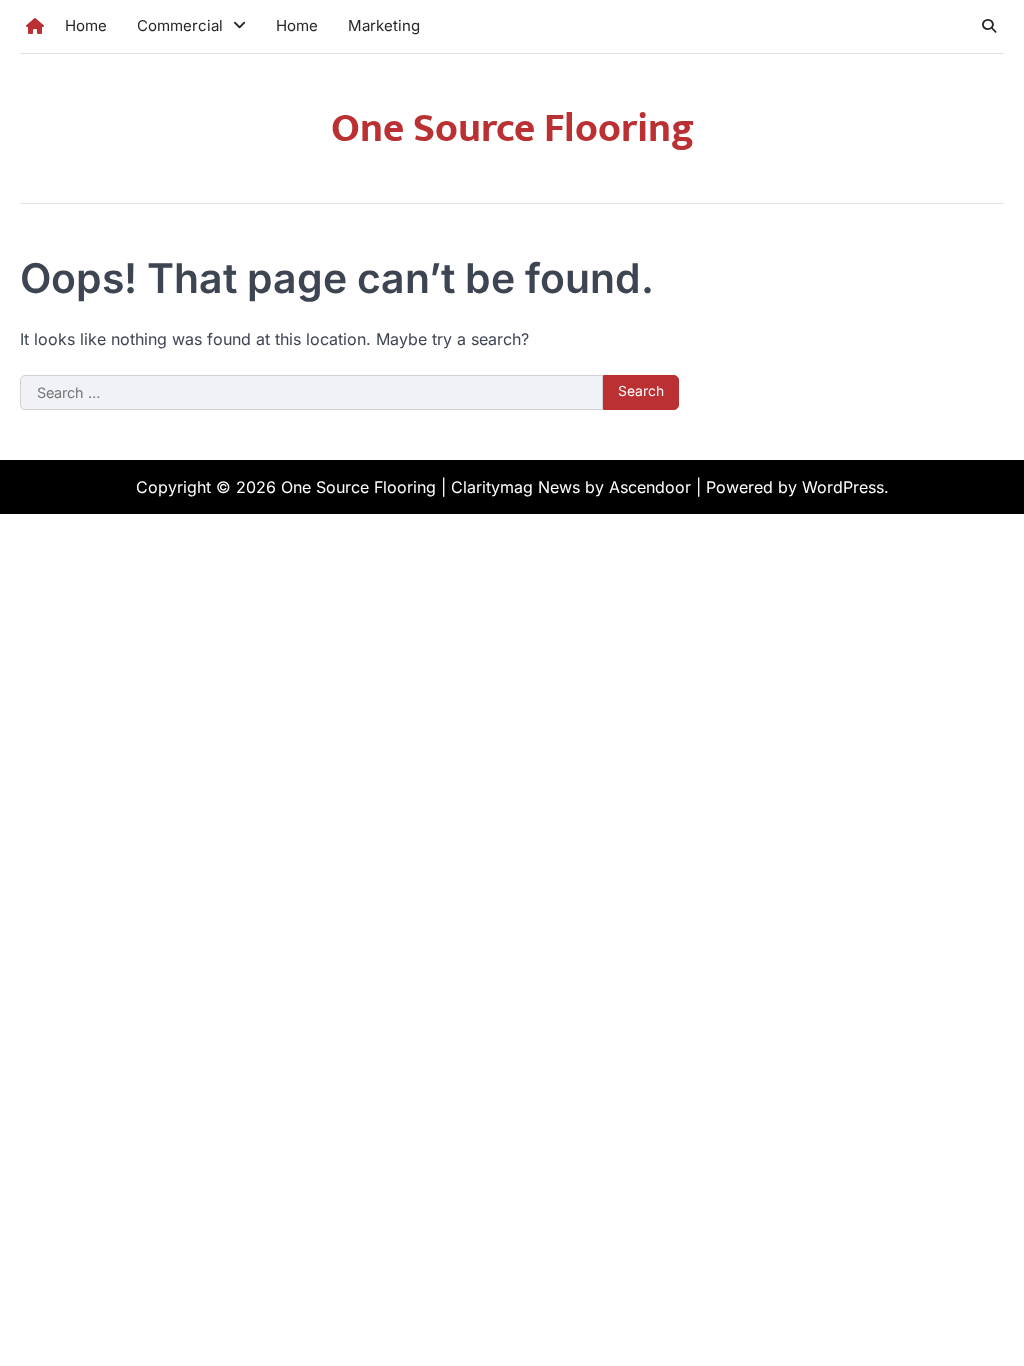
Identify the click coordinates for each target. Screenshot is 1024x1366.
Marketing (384, 25)
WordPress (843, 487)
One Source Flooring (512, 129)
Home (86, 25)
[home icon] (35, 26)
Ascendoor (650, 487)
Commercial (180, 25)
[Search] (989, 26)
